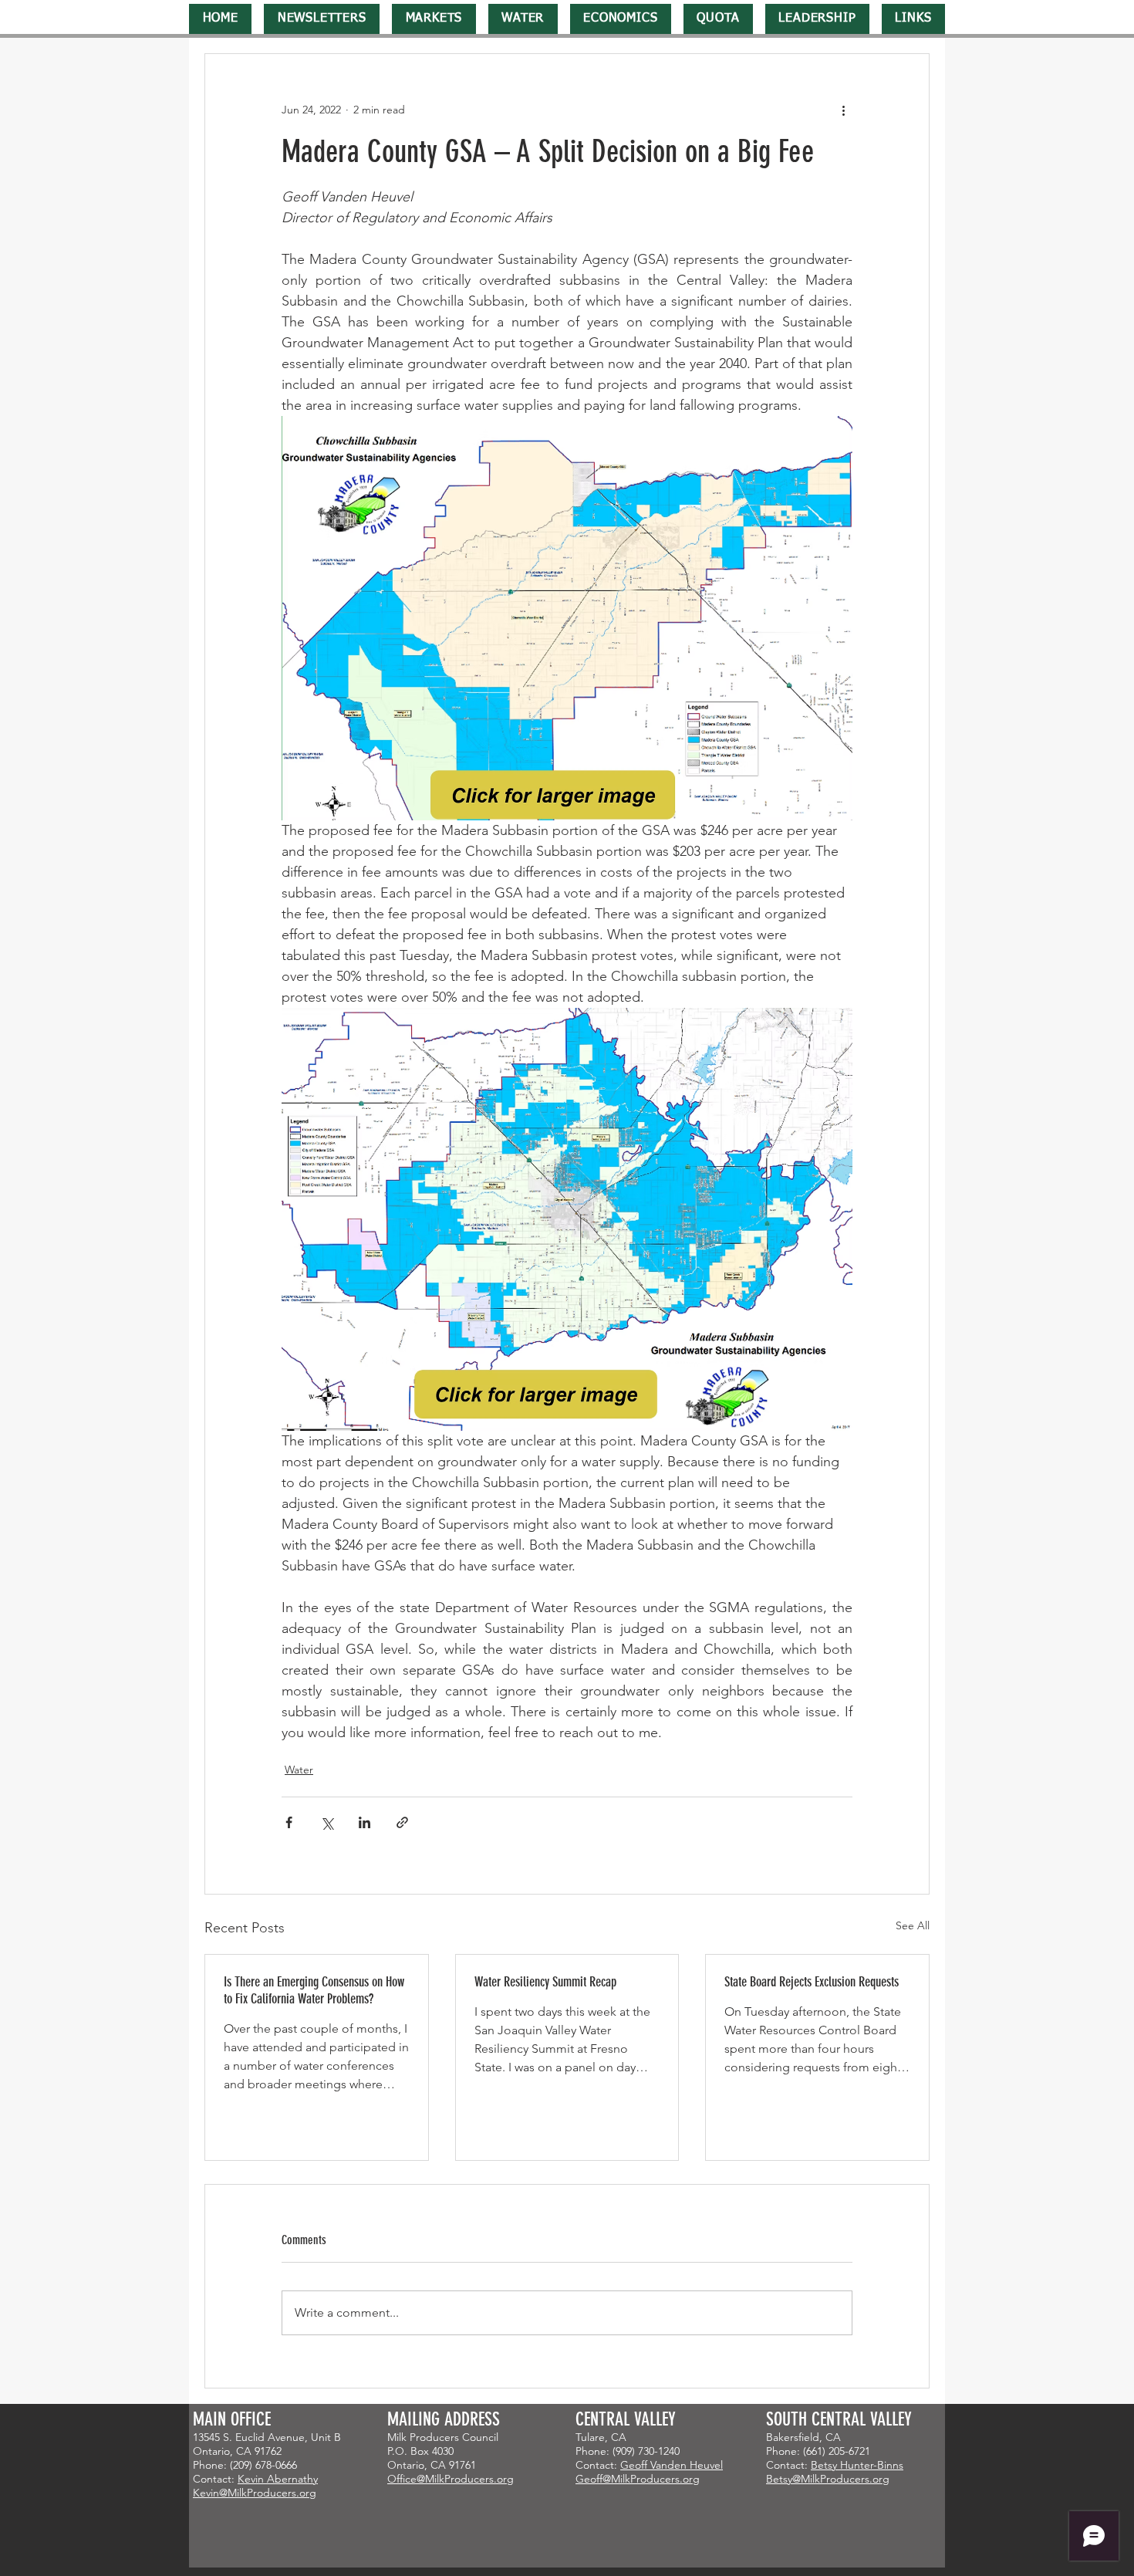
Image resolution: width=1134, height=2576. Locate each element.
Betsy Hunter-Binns (857, 2465)
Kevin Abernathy (278, 2479)
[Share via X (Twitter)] (327, 1822)
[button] (322, 19)
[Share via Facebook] (289, 1822)
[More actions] (843, 110)
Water (299, 1770)
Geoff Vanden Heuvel (672, 2465)
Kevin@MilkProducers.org (255, 2493)
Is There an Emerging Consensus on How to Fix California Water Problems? (314, 1990)
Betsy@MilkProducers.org (828, 2479)
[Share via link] (402, 1822)
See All (913, 1925)
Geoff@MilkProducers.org (638, 2479)
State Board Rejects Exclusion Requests (812, 1982)
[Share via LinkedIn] (364, 1822)
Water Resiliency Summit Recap (545, 1982)
